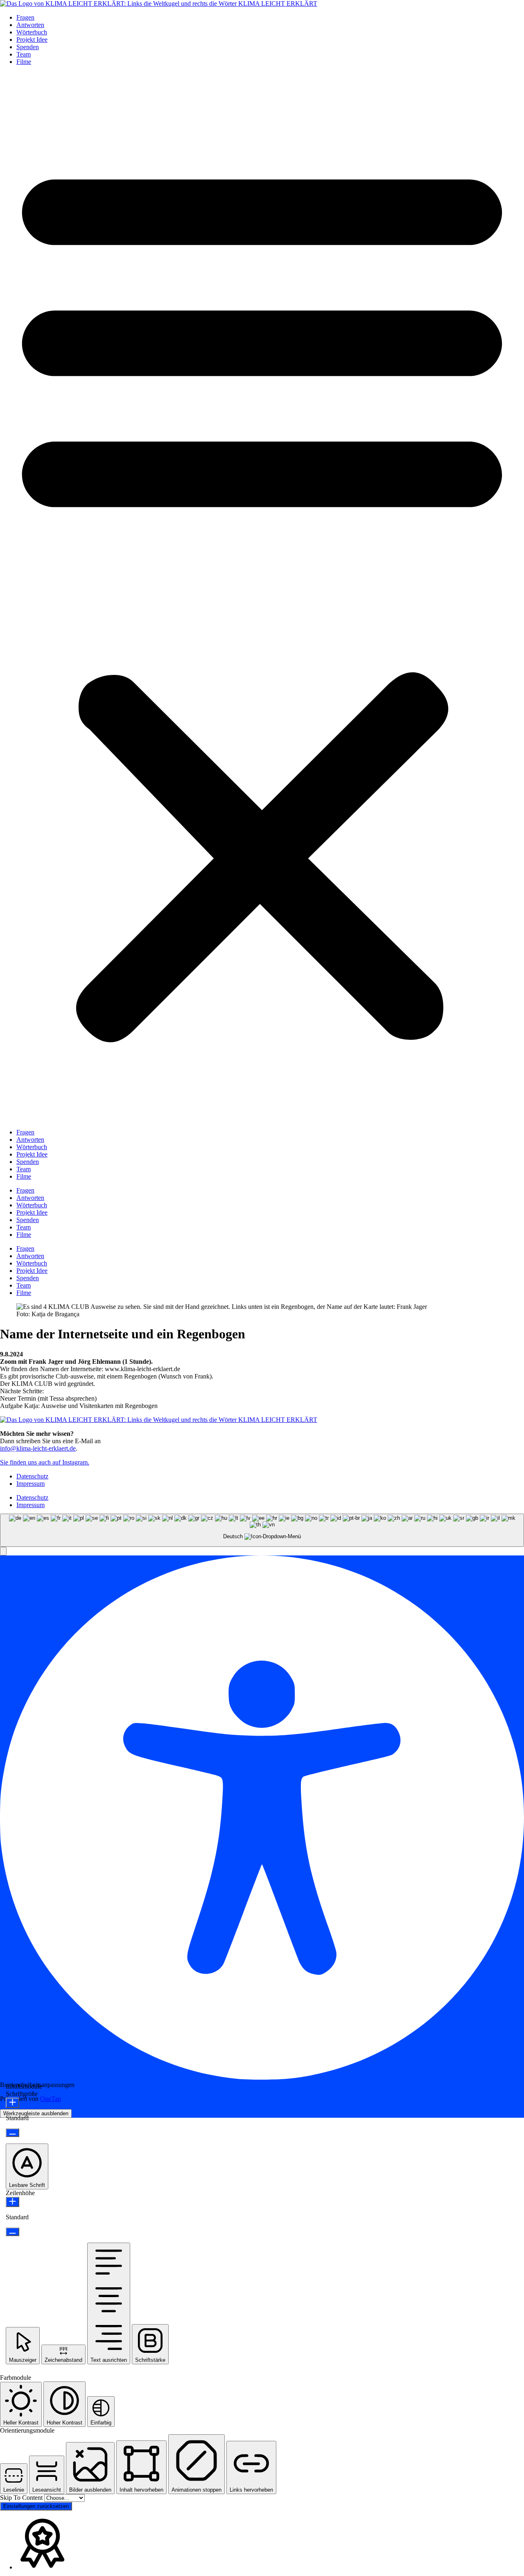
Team (24, 54)
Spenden (28, 47)
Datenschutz (32, 1476)
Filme (24, 62)
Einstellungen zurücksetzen (36, 2506)
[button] (262, 596)
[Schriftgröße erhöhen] (12, 2103)
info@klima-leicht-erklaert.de (38, 1448)
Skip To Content (22, 2498)
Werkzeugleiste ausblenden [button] (36, 2113)
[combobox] (262, 1530)
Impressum (30, 1484)
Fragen (25, 17)
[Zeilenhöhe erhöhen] (12, 2202)
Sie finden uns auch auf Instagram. (45, 1462)
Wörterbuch (32, 32)
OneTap (51, 2099)
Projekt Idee (32, 40)
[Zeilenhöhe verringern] (12, 2232)
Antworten (30, 25)
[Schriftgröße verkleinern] (12, 2133)
